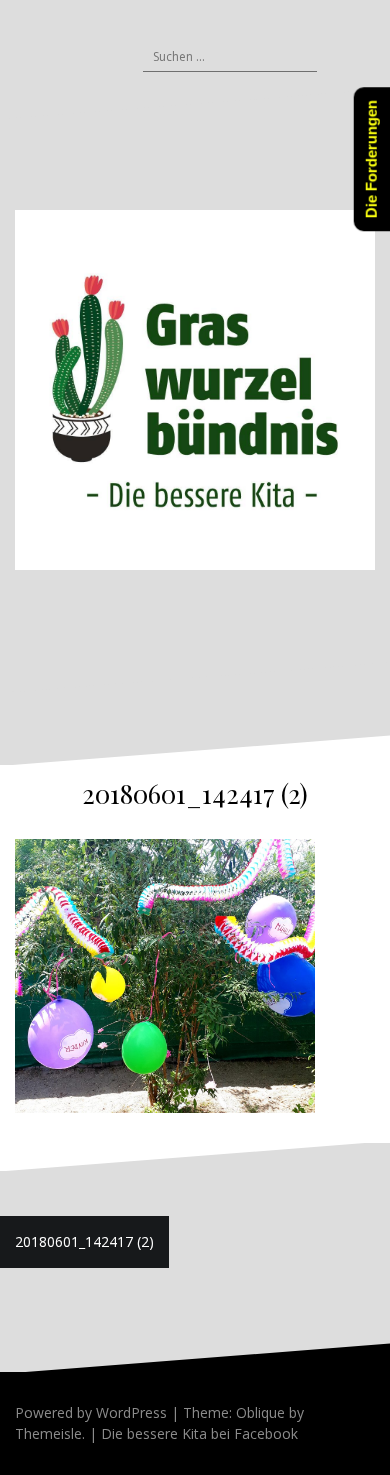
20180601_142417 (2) (84, 1241)
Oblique (260, 1412)
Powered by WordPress (91, 1412)
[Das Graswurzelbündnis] (195, 388)
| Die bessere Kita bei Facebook (191, 1433)
